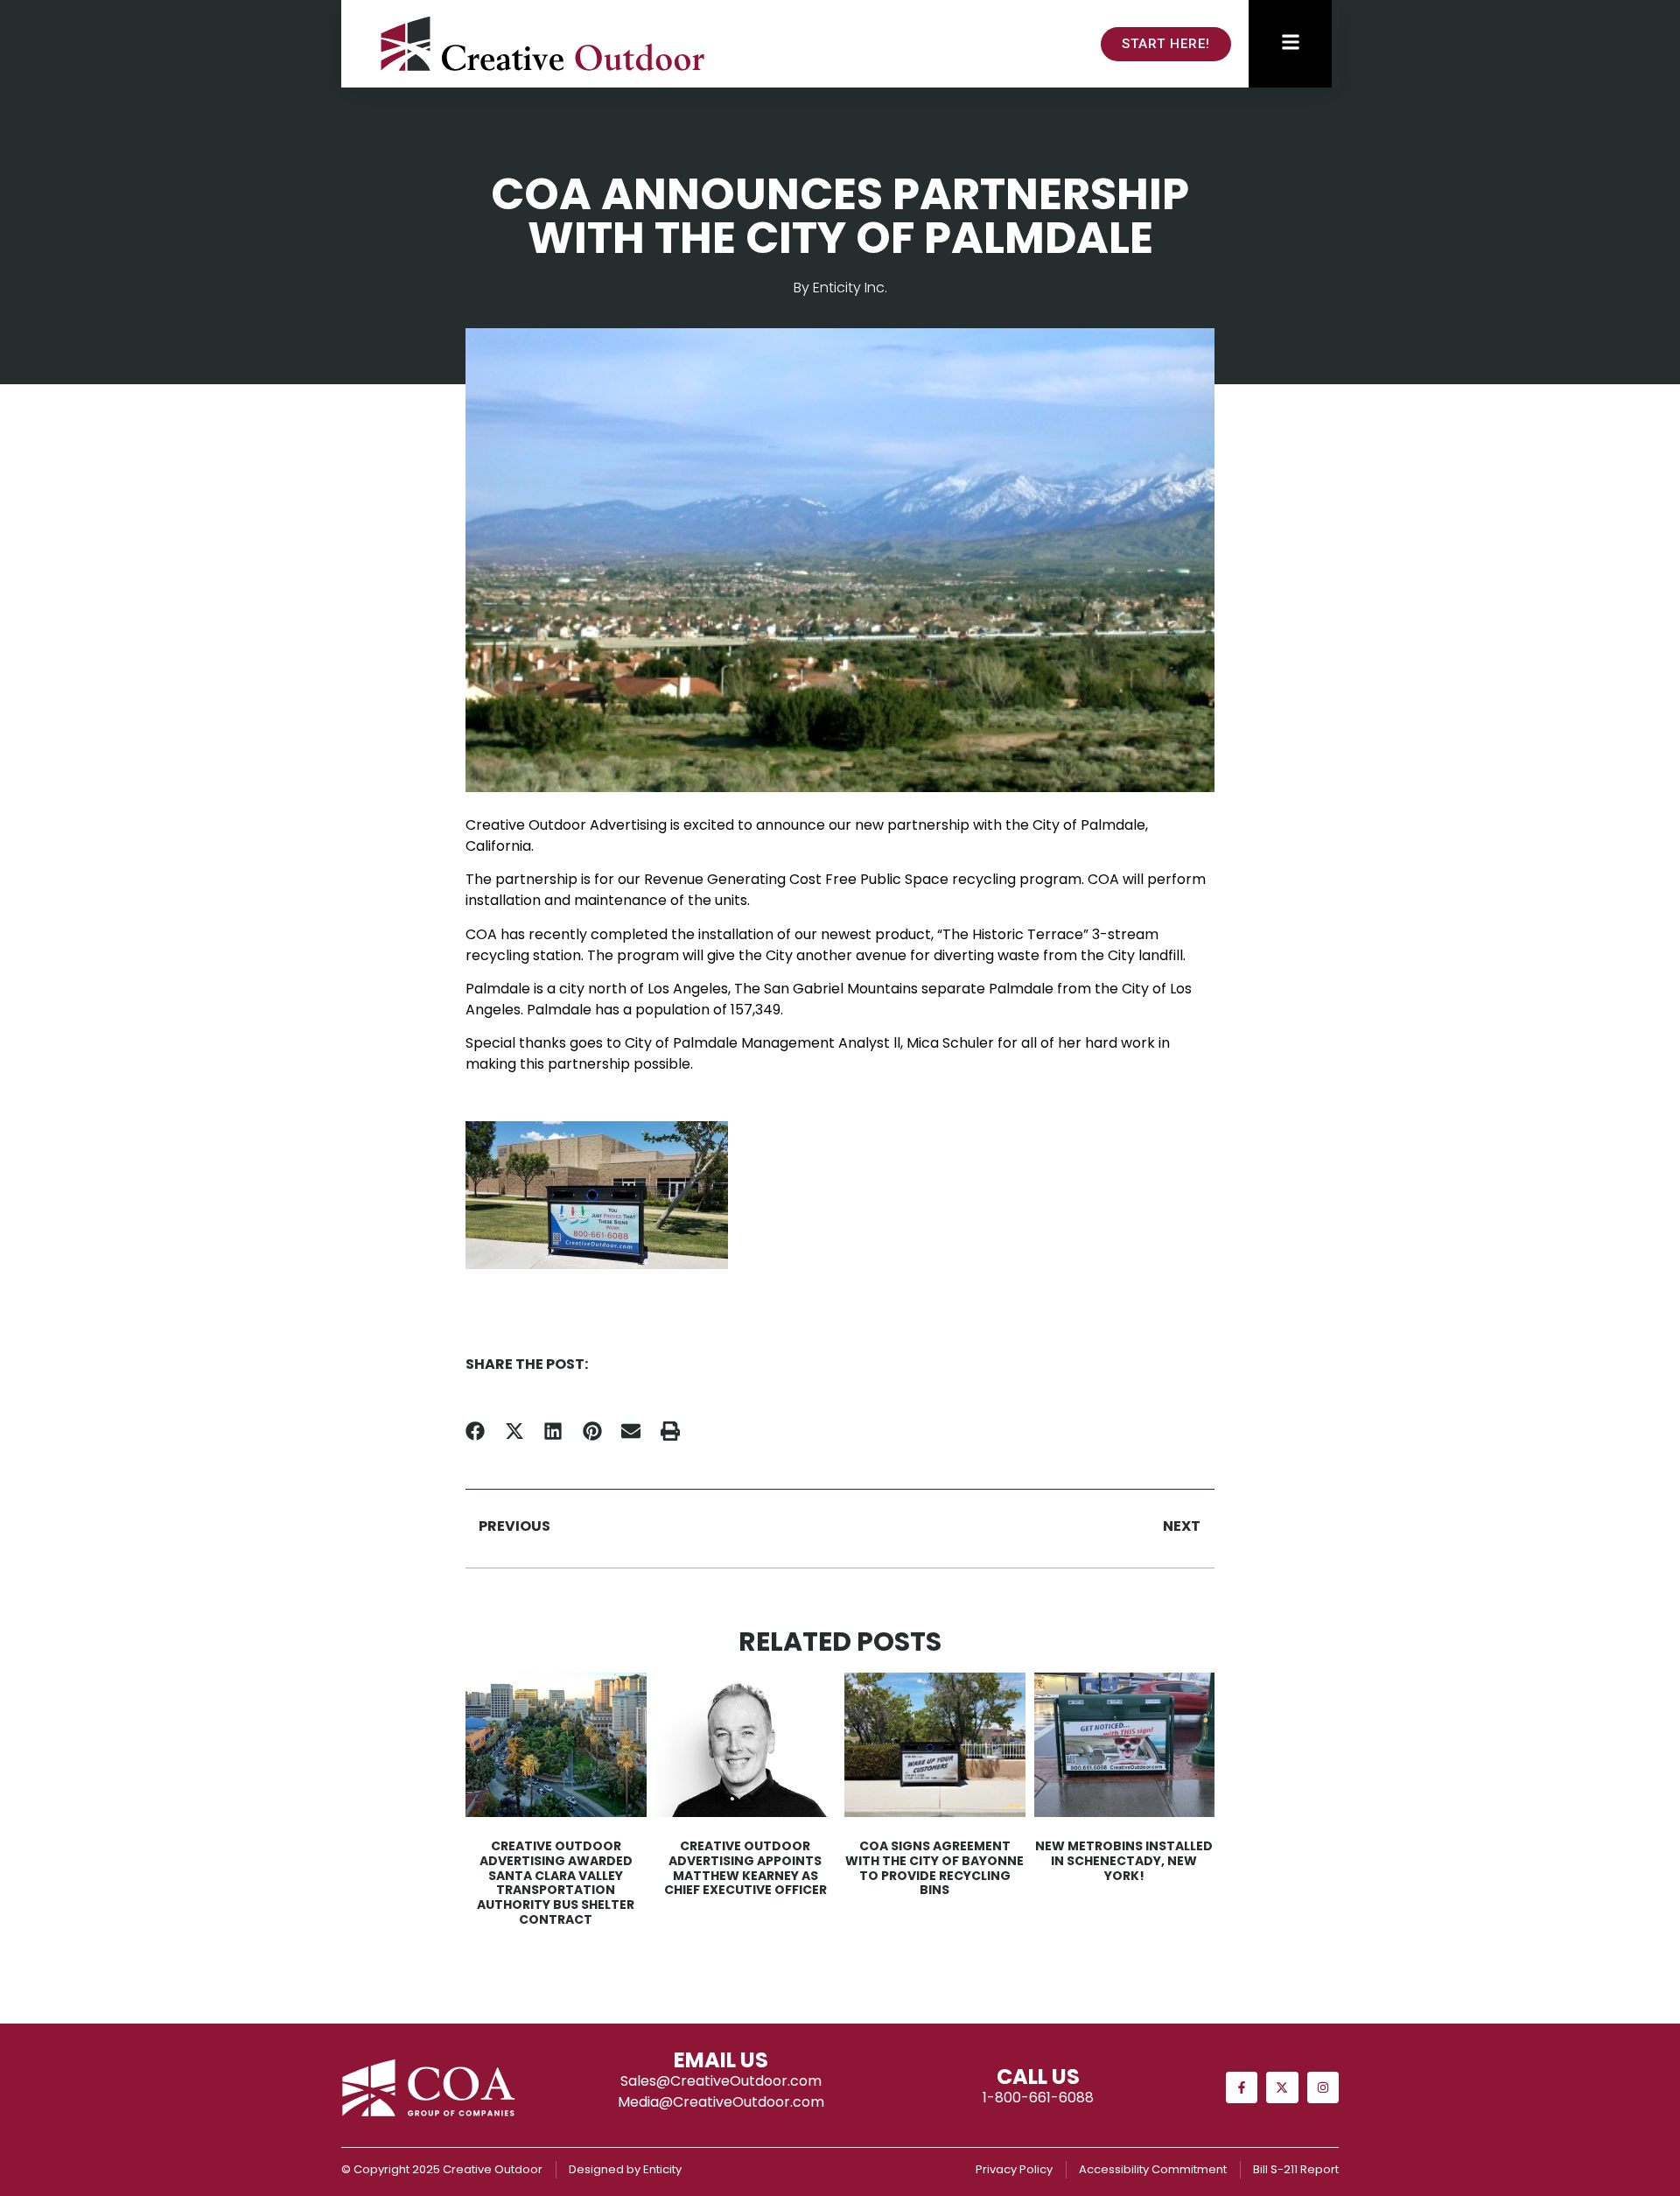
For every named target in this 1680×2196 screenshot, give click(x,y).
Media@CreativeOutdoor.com (721, 2102)
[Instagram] (1323, 2087)
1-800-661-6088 (1038, 2098)
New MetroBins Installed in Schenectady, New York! (1124, 1861)
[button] (476, 1431)
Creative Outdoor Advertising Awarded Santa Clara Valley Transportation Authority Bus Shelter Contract (556, 1883)
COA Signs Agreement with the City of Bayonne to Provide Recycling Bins (934, 1868)
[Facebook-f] (1242, 2087)
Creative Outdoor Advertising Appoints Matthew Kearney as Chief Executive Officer (745, 1868)
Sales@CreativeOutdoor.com (721, 2081)
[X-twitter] (1282, 2087)
